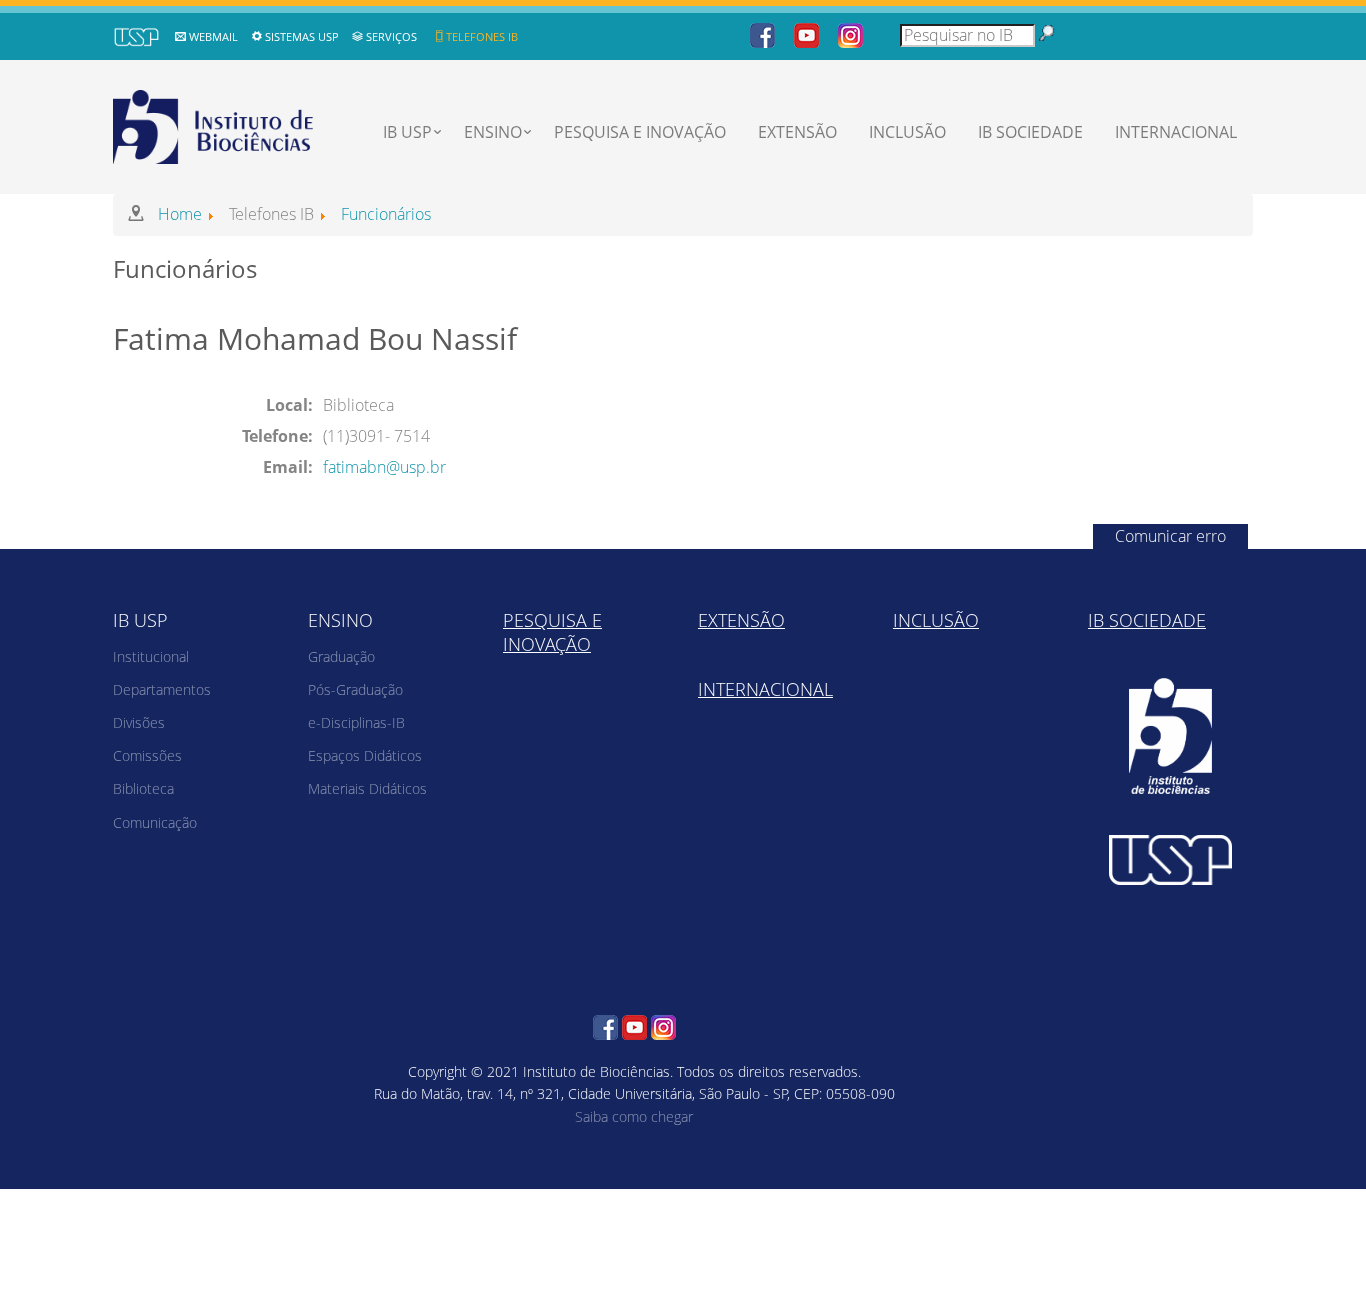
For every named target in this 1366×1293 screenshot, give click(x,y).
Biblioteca (143, 788)
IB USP (407, 132)
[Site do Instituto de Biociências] (1170, 736)
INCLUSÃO (907, 132)
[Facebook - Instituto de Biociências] (762, 33)
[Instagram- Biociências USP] (850, 33)
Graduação (341, 656)
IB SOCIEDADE (1030, 132)
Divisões (139, 722)
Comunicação (155, 822)
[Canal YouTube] (806, 33)
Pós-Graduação (355, 689)
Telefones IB (482, 36)
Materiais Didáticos (367, 788)
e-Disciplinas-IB (356, 722)
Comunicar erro (1170, 536)
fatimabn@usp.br (384, 467)
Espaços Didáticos (365, 755)
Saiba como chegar (634, 1116)
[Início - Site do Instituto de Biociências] (215, 124)
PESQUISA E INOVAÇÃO (640, 132)
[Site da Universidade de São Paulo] (1170, 860)
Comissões (147, 755)
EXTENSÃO (797, 132)
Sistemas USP (302, 36)
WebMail (213, 36)
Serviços (391, 36)
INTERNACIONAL (1176, 132)
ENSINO (493, 132)
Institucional (151, 656)
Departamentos (162, 689)
